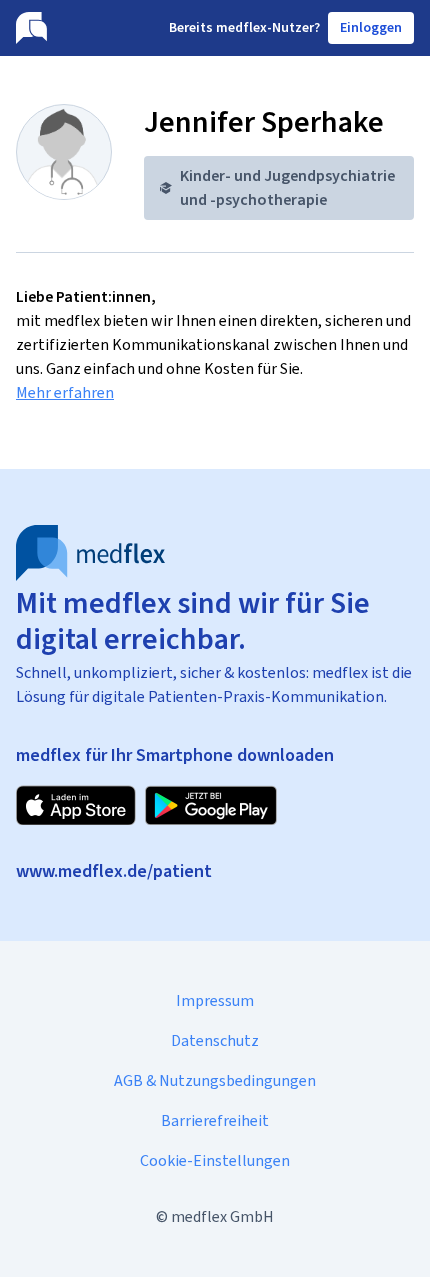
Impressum (215, 1000)
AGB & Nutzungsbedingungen (215, 1080)
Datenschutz (215, 1040)
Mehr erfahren (65, 392)
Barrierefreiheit (215, 1120)
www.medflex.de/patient (114, 871)
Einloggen (371, 27)
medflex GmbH (222, 1216)
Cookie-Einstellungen (215, 1160)
